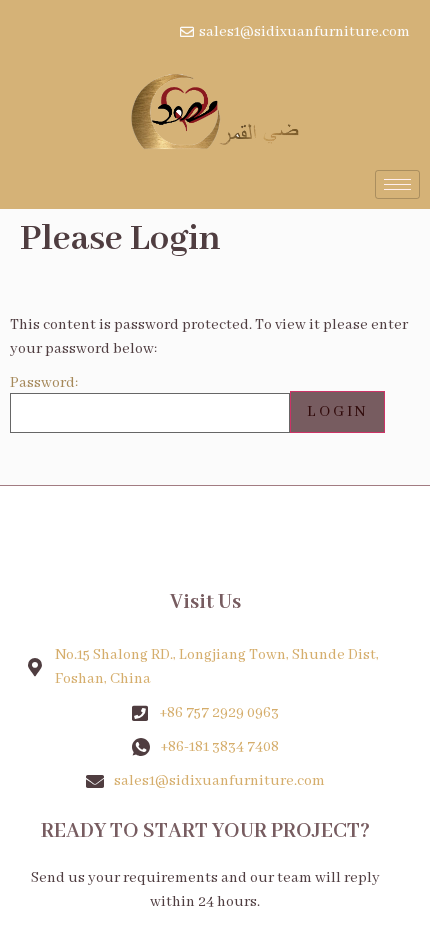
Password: (44, 383)
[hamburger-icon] (397, 184)
